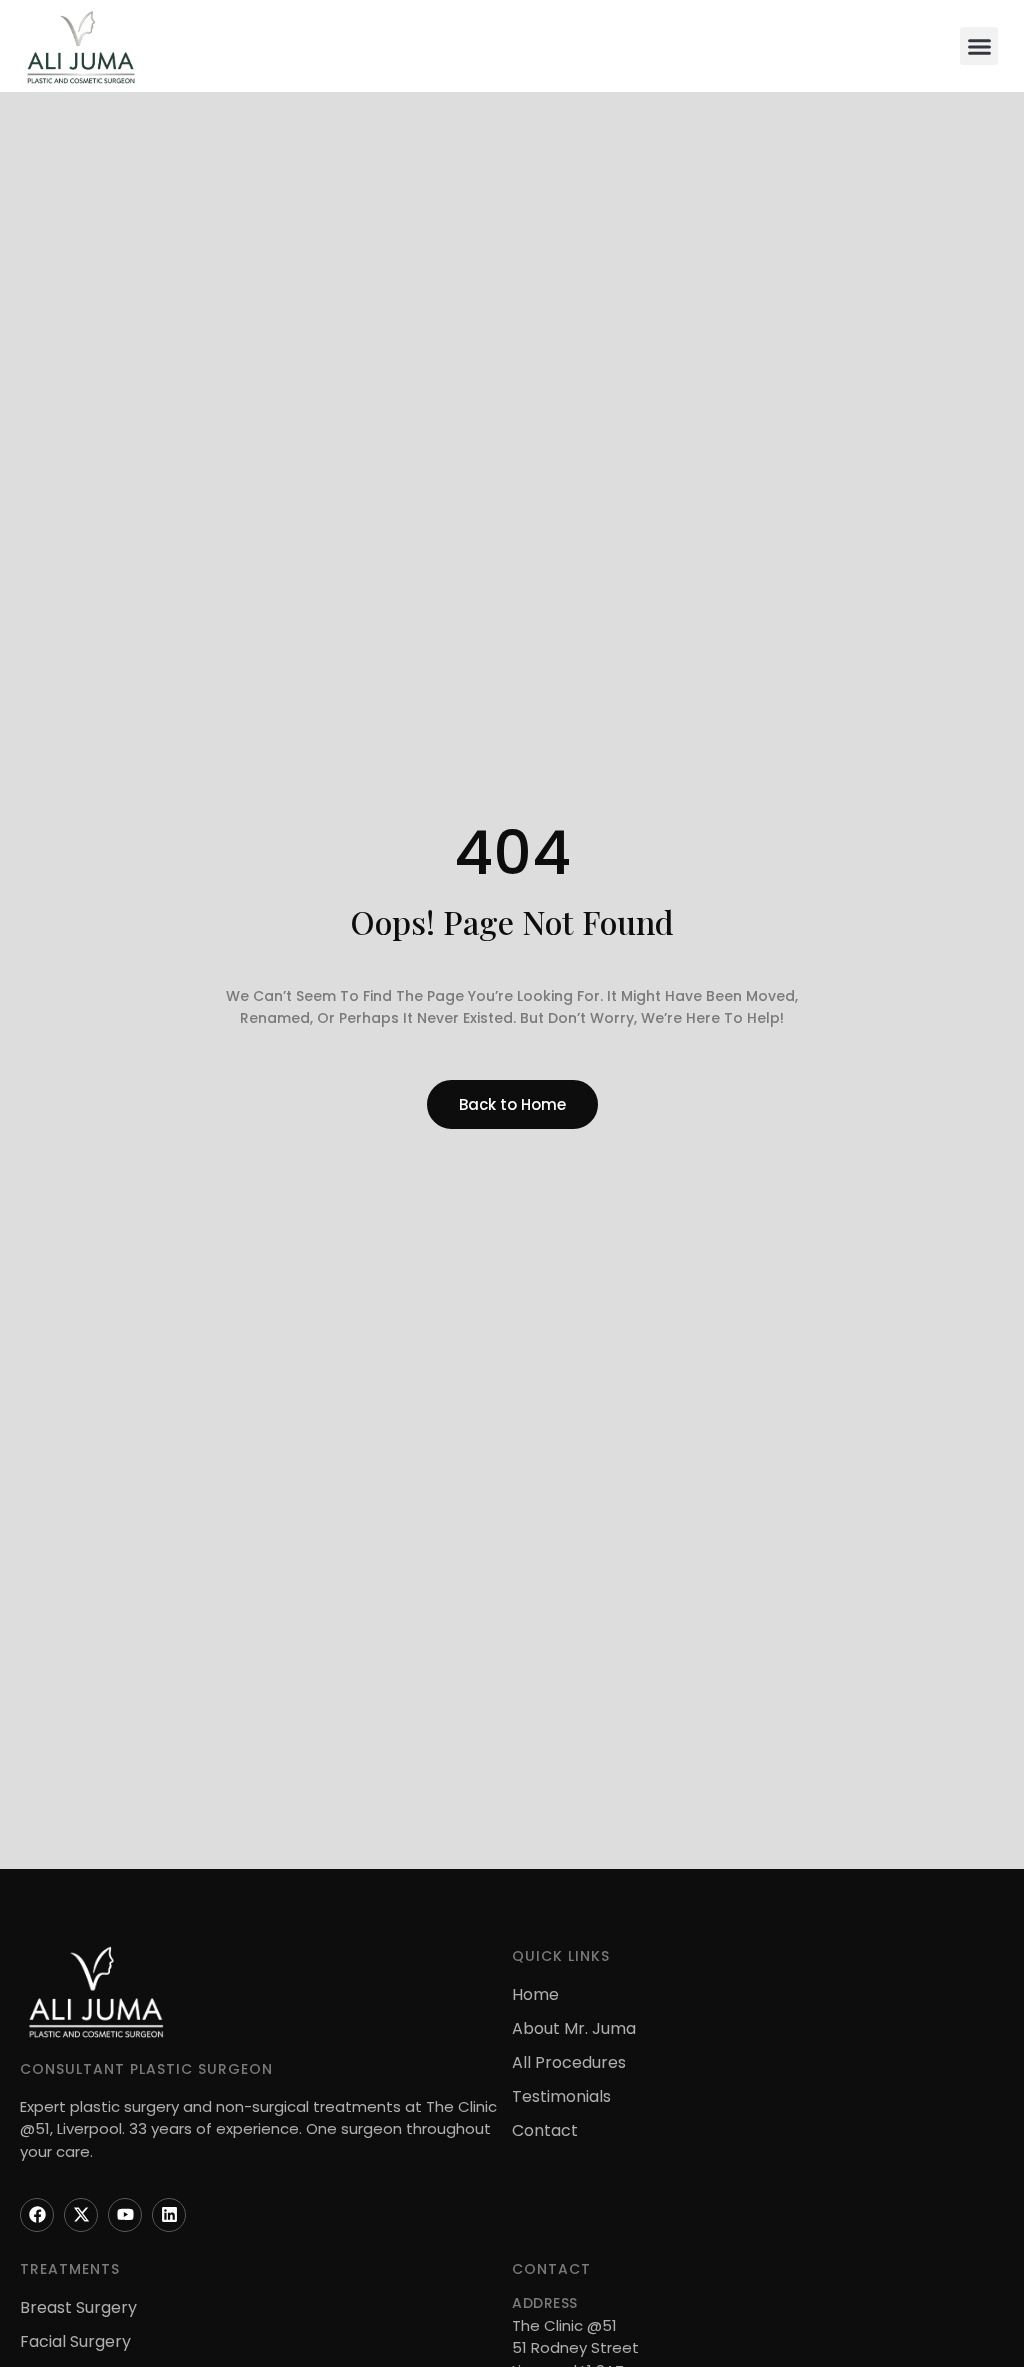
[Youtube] (125, 2215)
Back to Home (512, 1104)
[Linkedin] (169, 2215)
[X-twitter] (81, 2215)
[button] (979, 46)
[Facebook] (37, 2215)
